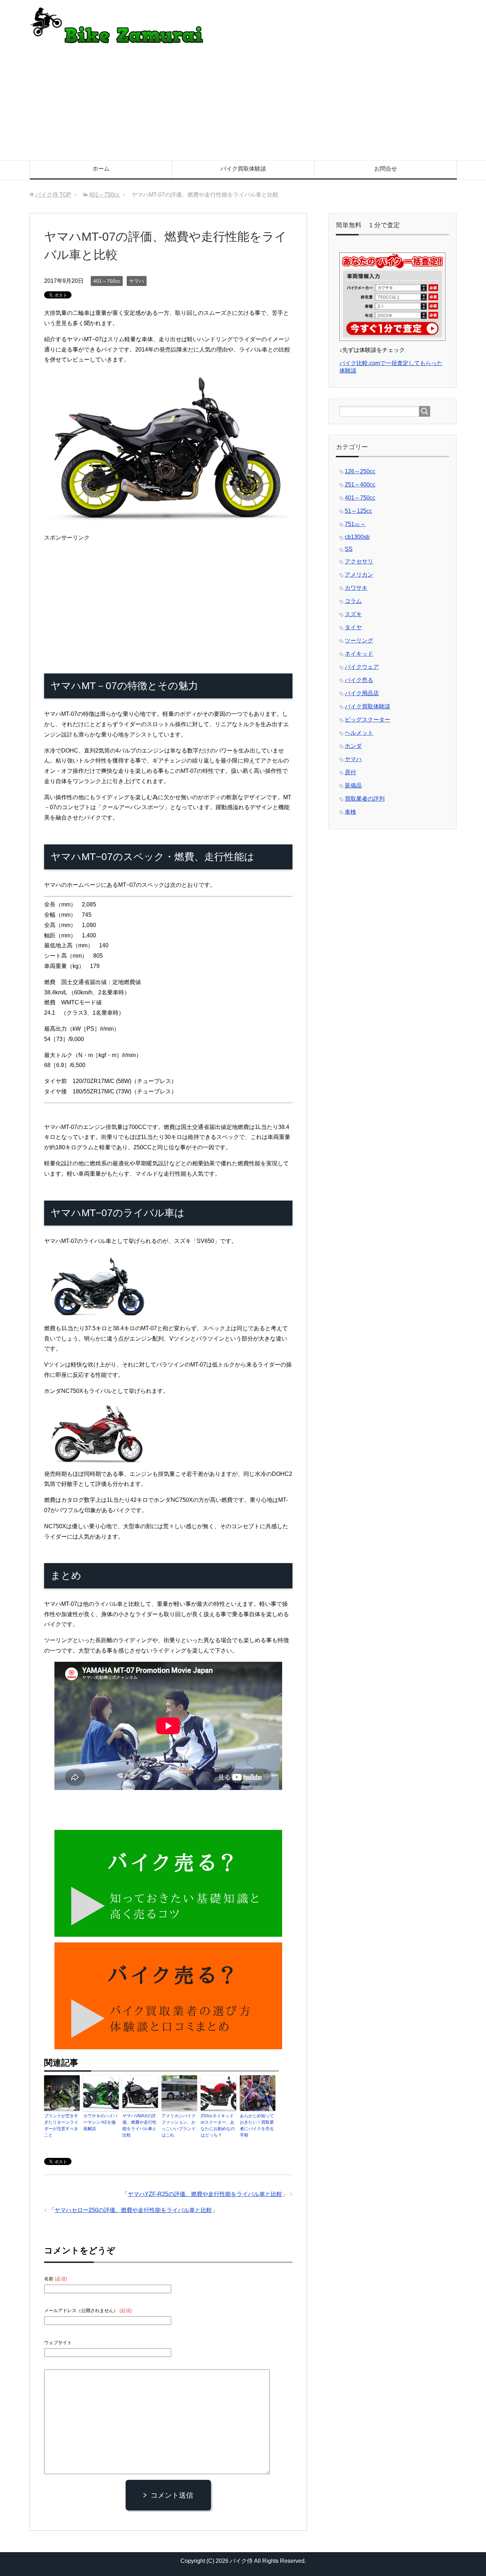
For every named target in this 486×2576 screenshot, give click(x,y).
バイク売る (359, 680)
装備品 (353, 785)
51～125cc (358, 511)
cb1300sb (357, 537)
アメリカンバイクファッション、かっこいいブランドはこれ (179, 2125)
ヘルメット (359, 733)
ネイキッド (359, 654)
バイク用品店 (362, 693)
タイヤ (353, 627)
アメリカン (359, 575)
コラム (353, 601)
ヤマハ (137, 281)
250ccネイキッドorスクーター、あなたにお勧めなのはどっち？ (218, 2125)
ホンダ (353, 746)
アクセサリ (359, 561)
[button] (168, 449)
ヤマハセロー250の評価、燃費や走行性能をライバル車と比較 (133, 2210)
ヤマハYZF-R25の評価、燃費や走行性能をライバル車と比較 (205, 2194)
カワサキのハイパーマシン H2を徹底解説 (100, 2122)
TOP (53, 195)
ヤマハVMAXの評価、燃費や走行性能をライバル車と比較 (139, 2125)
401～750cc (107, 281)
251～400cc (360, 485)
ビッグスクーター (368, 720)
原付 (350, 772)
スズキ (353, 614)
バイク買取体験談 (243, 169)
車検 (350, 812)
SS (349, 549)
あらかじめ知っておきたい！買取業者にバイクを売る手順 (257, 2125)
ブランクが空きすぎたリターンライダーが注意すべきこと (61, 2125)
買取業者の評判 (365, 799)
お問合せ (386, 169)
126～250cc (360, 471)
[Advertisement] (243, 107)
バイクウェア (362, 667)
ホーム (101, 169)
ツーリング (359, 641)
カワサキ (356, 588)
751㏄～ (355, 524)
